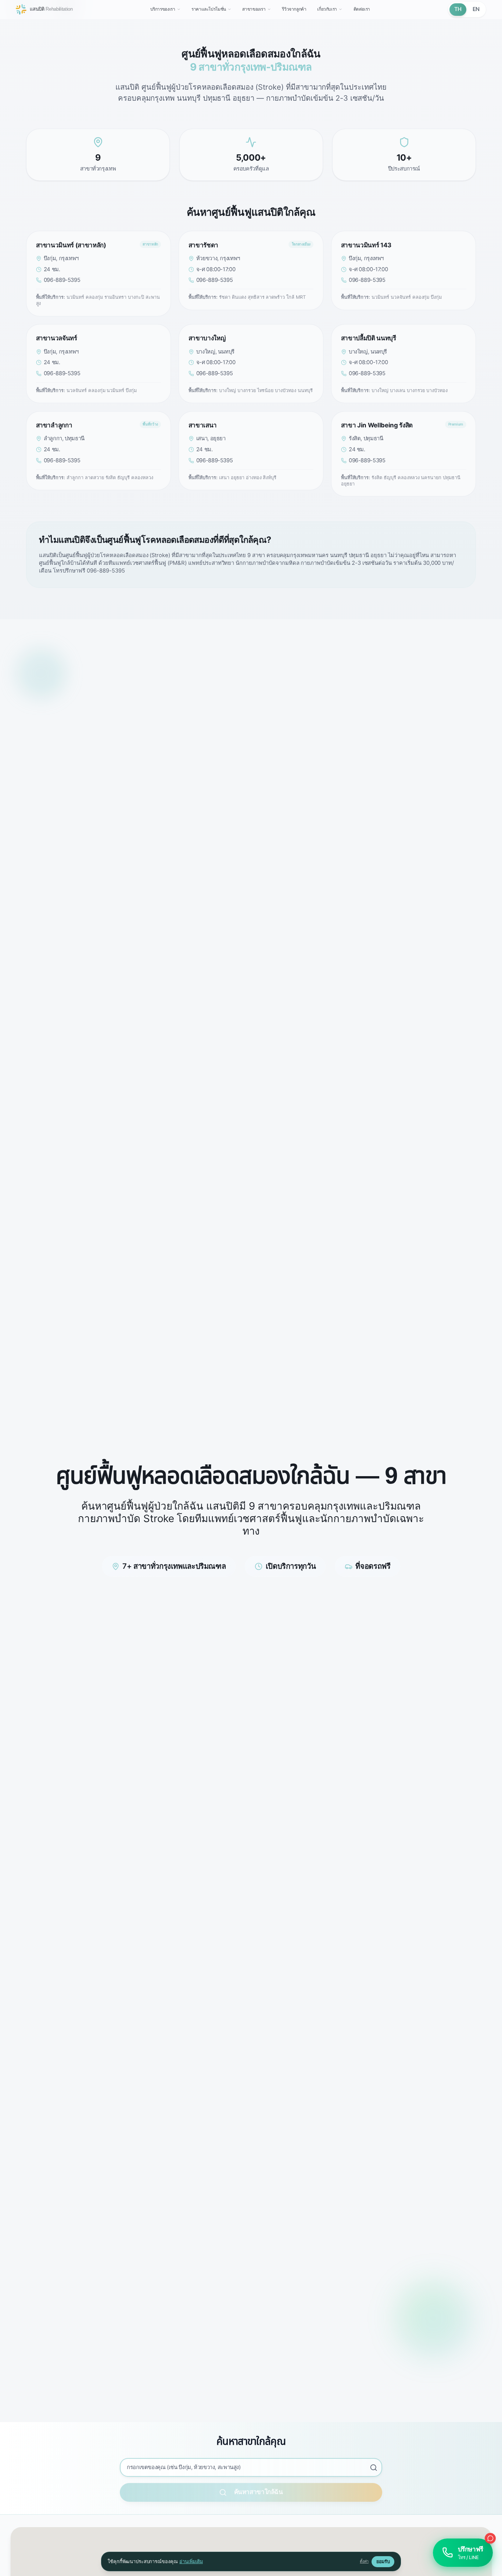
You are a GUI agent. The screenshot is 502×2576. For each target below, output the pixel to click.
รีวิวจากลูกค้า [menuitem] (294, 9)
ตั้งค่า (364, 2561)
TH (458, 9)
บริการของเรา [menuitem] (163, 9)
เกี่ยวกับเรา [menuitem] (327, 9)
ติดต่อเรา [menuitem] (362, 9)
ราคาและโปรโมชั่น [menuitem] (209, 9)
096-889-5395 (62, 280)
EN (476, 9)
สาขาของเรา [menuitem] (254, 9)
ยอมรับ (383, 2561)
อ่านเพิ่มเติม (191, 2561)
